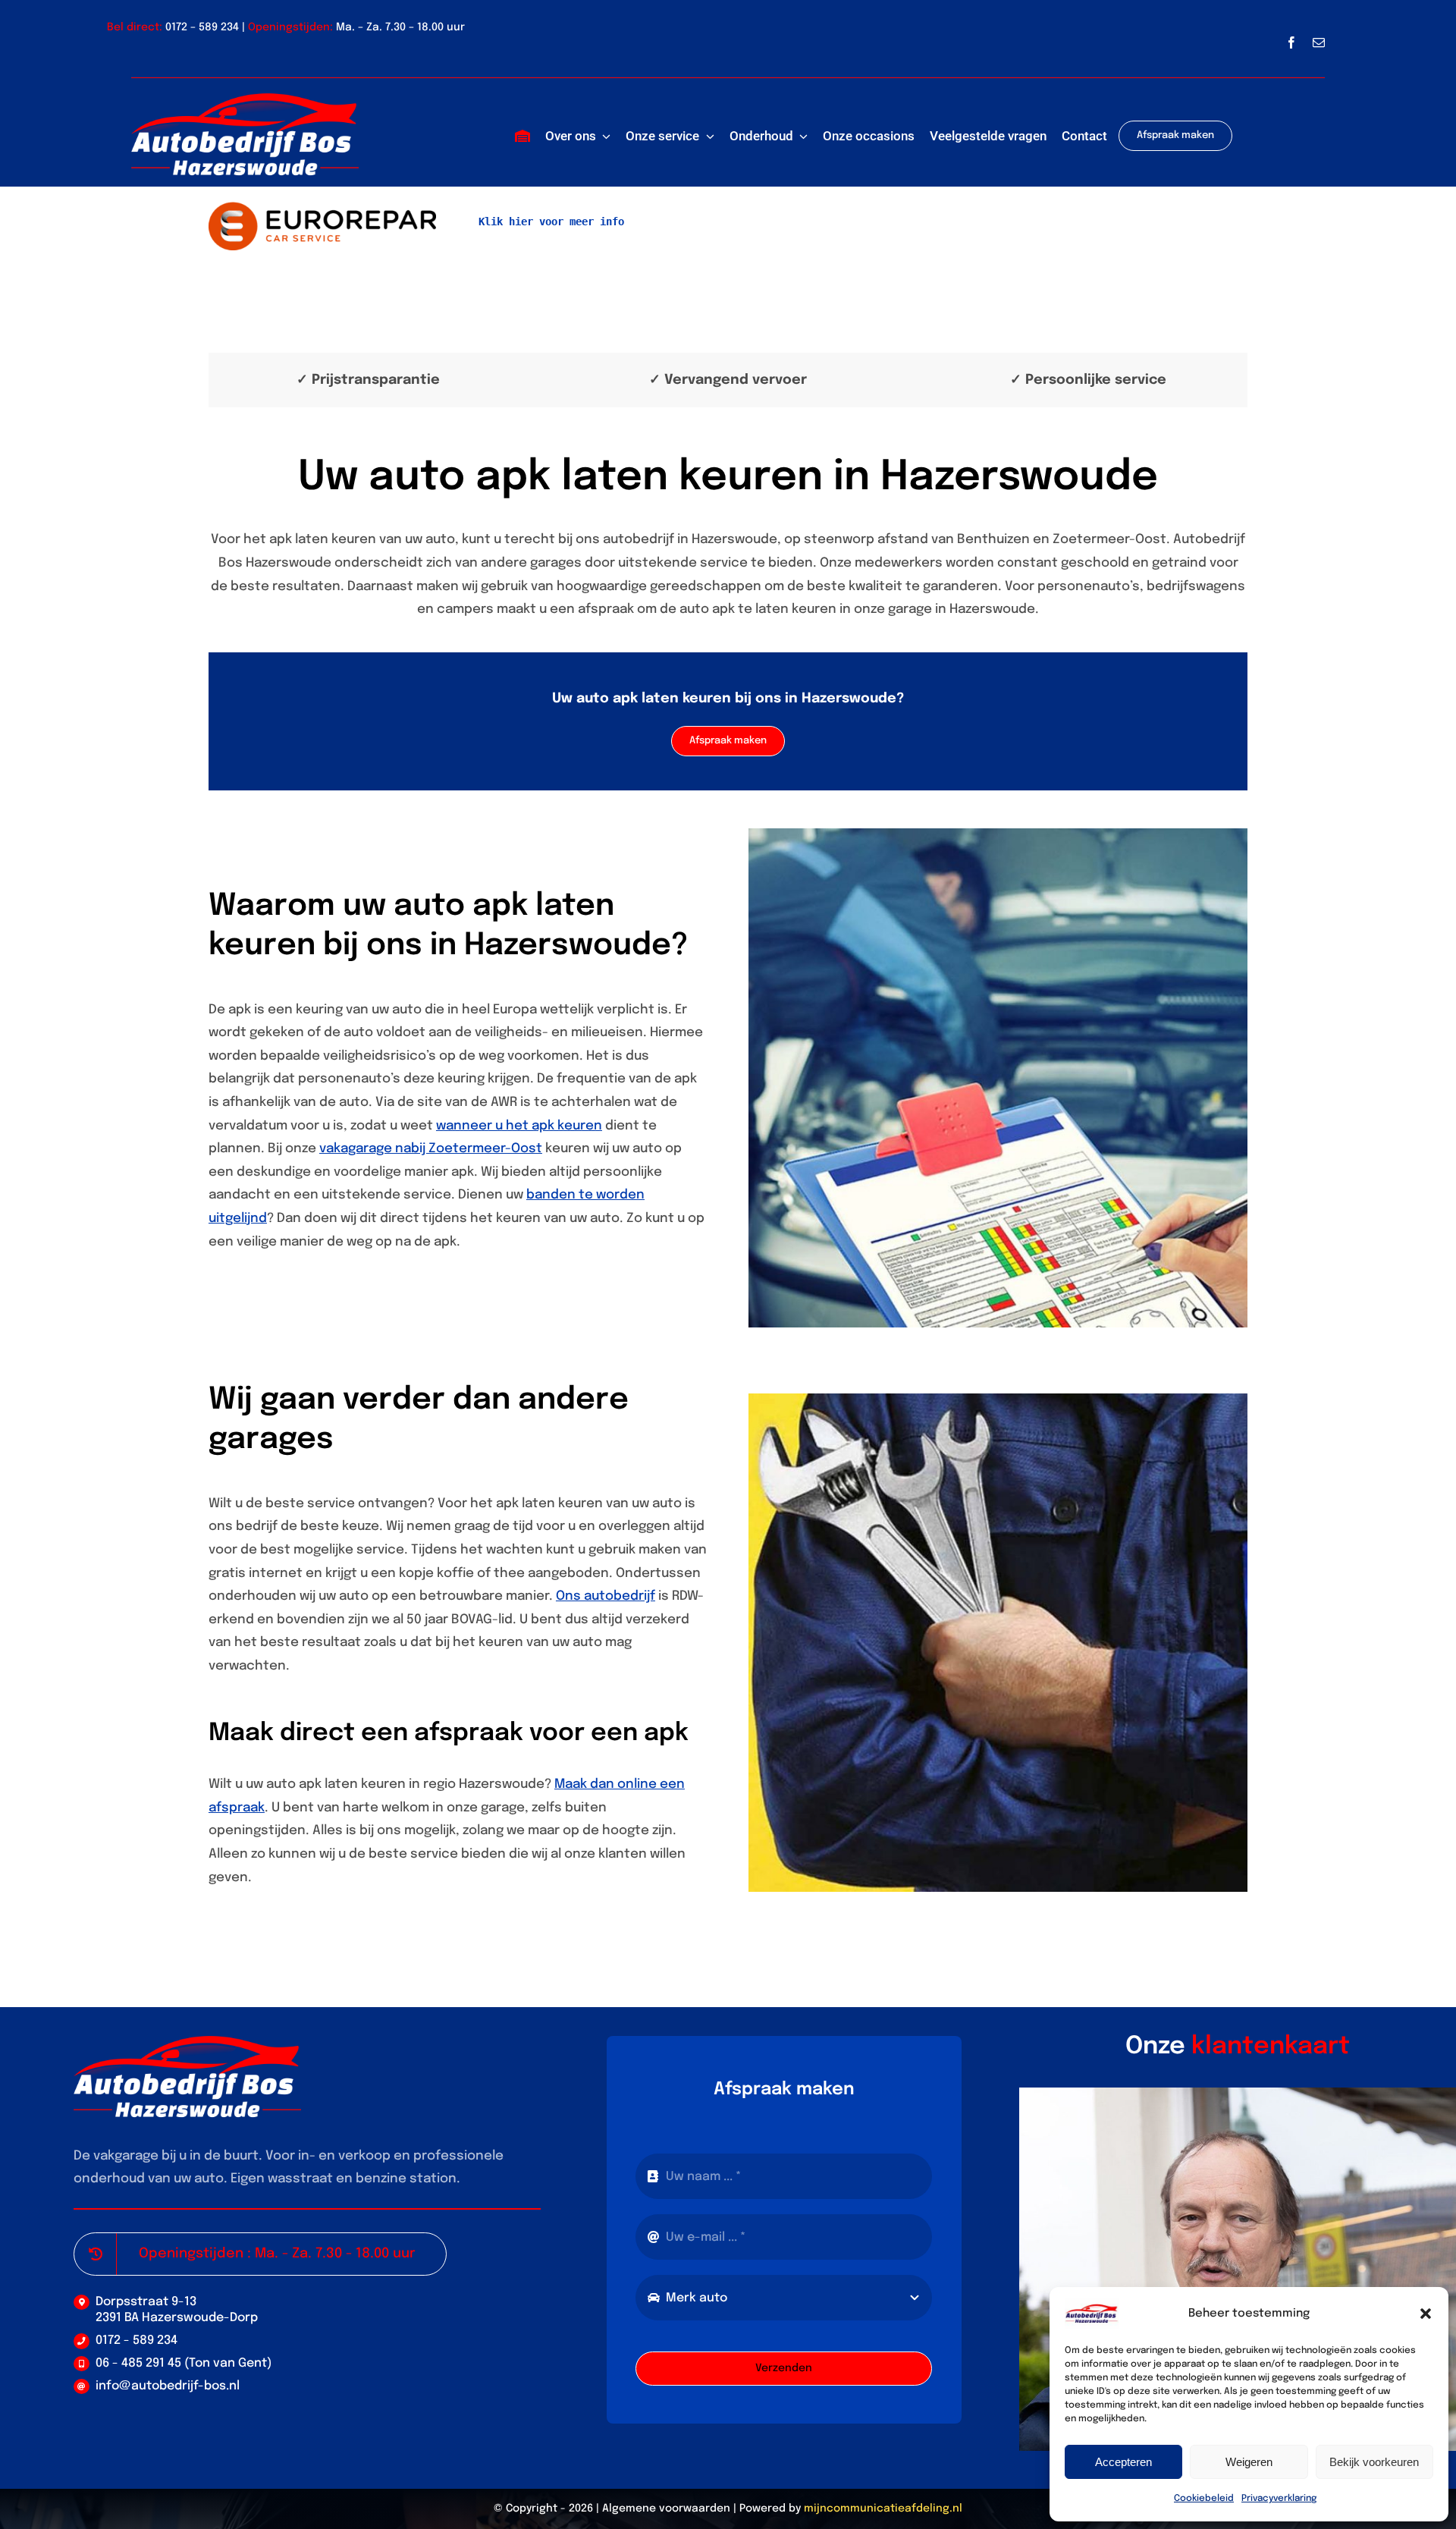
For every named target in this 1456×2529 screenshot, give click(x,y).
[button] (1426, 2314)
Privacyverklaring (1279, 2499)
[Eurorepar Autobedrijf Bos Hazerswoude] (322, 208)
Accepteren (1123, 2462)
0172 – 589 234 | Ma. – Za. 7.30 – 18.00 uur (315, 27)
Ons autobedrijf (606, 1596)
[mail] (1319, 42)
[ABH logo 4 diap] (245, 100)
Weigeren (1249, 2462)
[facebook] (1291, 42)
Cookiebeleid (1204, 2499)
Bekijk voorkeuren (1374, 2462)
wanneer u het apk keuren (519, 1126)
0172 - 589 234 (136, 2341)
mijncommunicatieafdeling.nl (883, 2509)
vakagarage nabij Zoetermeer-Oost (431, 1149)
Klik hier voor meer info (551, 221)
